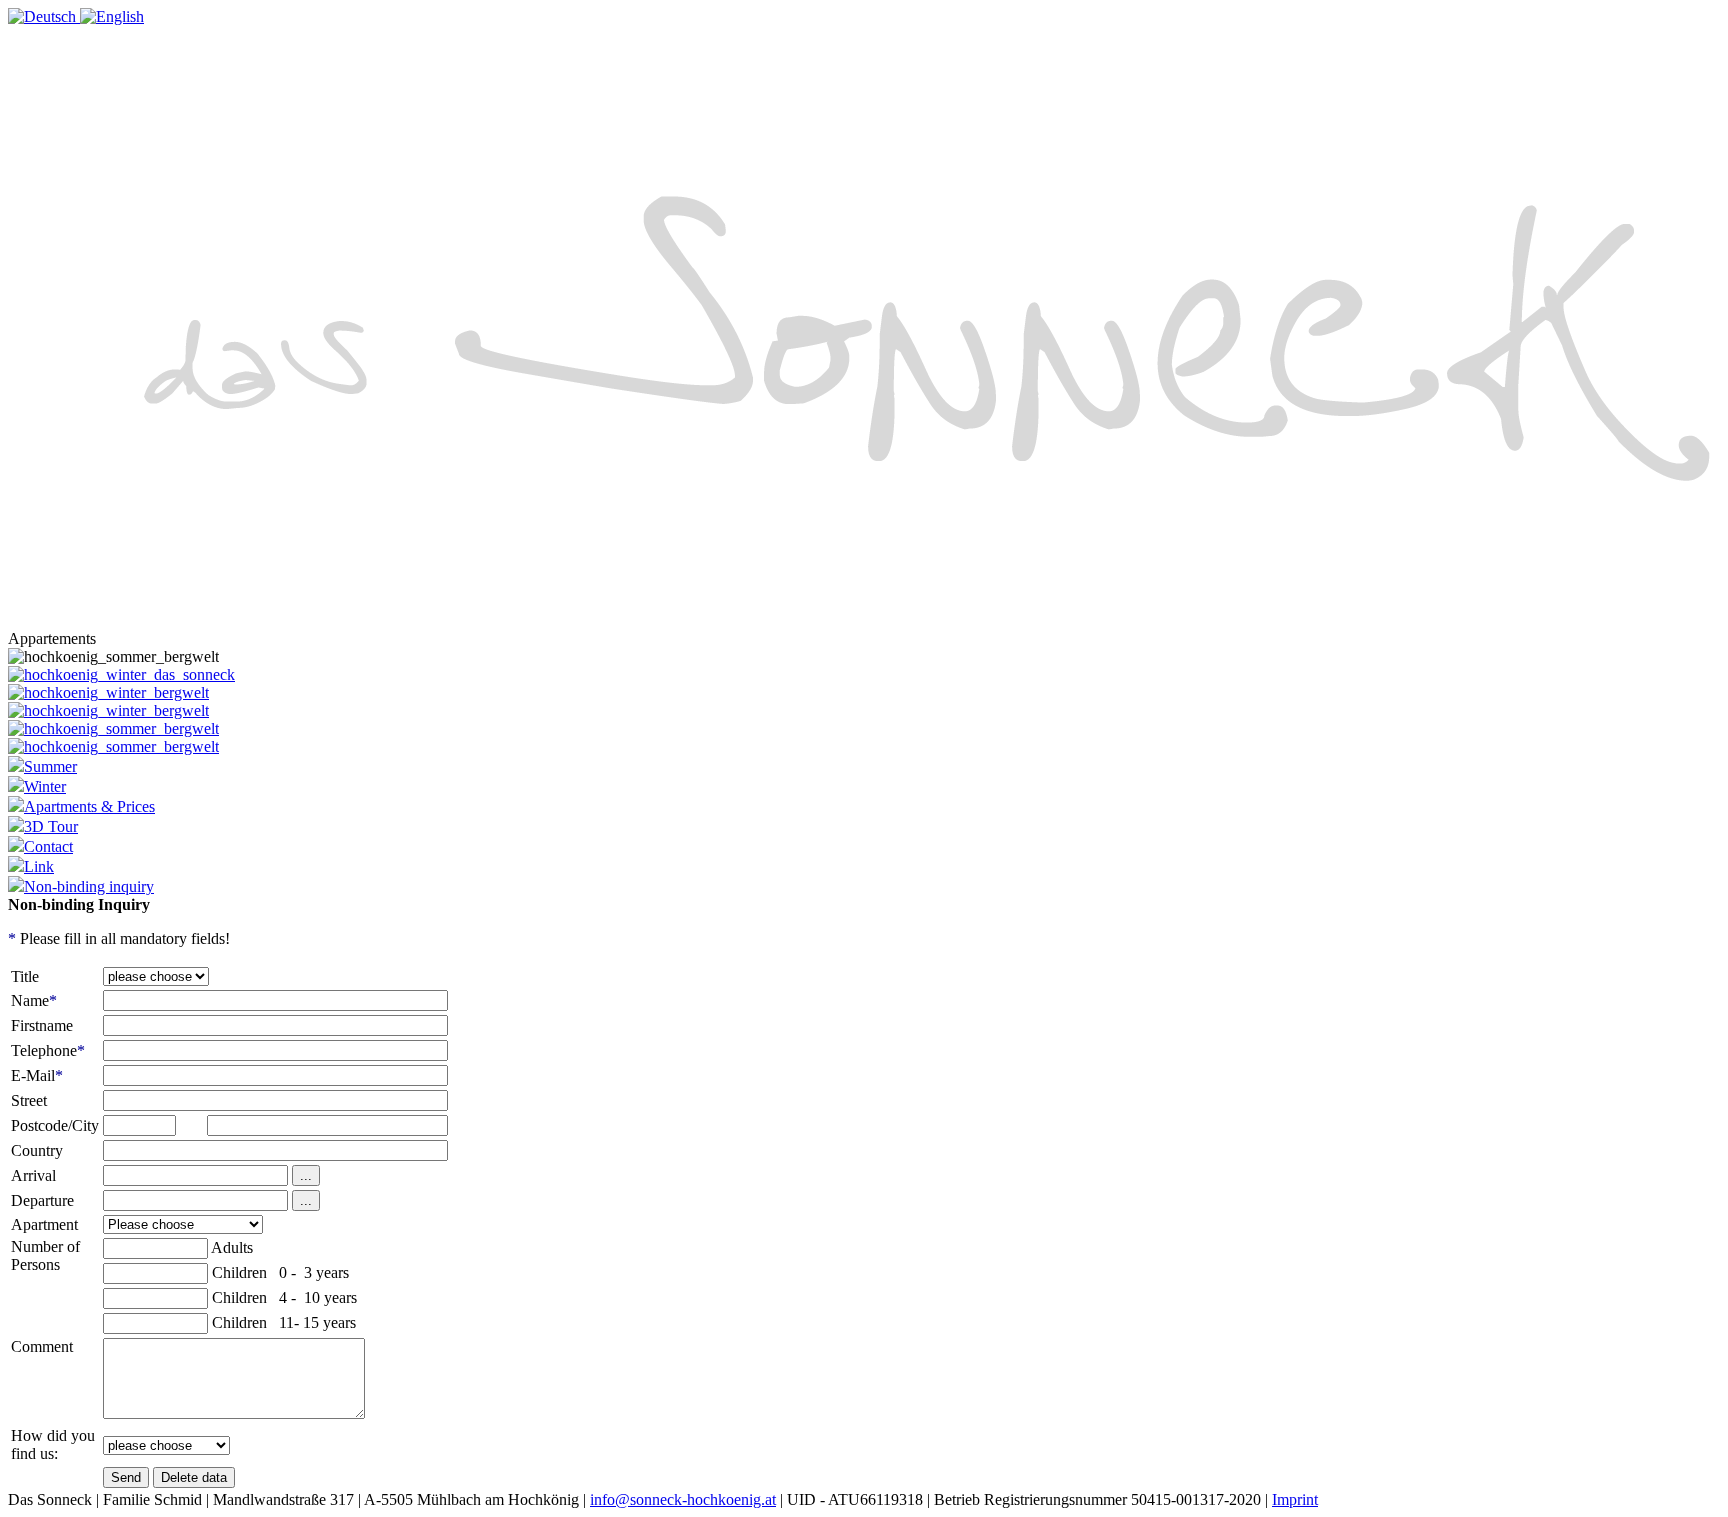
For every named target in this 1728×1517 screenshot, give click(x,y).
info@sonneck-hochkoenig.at (683, 1499)
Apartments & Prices (89, 806)
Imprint (1295, 1499)
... (306, 1175)
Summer (50, 766)
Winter (45, 786)
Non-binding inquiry (89, 886)
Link (39, 866)
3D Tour (51, 826)
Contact (48, 846)
